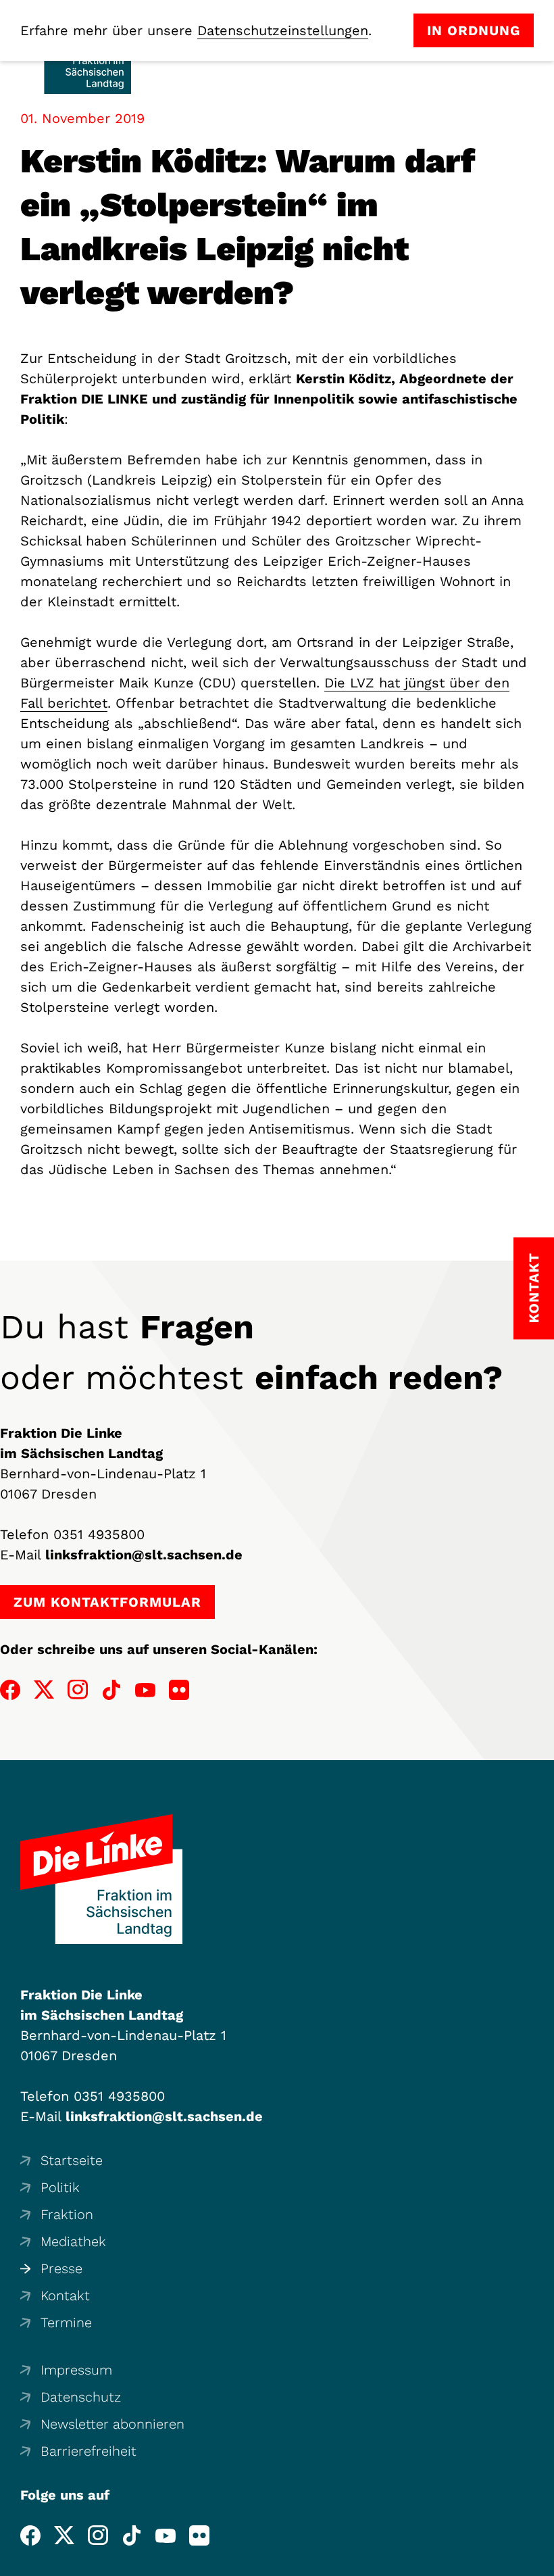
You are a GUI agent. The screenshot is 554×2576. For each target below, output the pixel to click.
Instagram (78, 1690)
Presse (61, 2268)
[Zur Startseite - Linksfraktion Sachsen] (101, 1879)
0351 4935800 (99, 1534)
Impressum (76, 2370)
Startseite (72, 2160)
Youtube (145, 1690)
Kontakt (65, 2295)
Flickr (179, 1690)
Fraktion (67, 2214)
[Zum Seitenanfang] (540, 2562)
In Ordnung (474, 30)
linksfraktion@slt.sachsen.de (144, 1555)
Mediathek (73, 2241)
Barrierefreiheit (89, 2451)
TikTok (111, 1690)
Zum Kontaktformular (107, 1602)
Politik (60, 2187)
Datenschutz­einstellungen (283, 30)
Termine (66, 2323)
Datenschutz (81, 2397)
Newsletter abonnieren (112, 2424)
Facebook (10, 1690)
